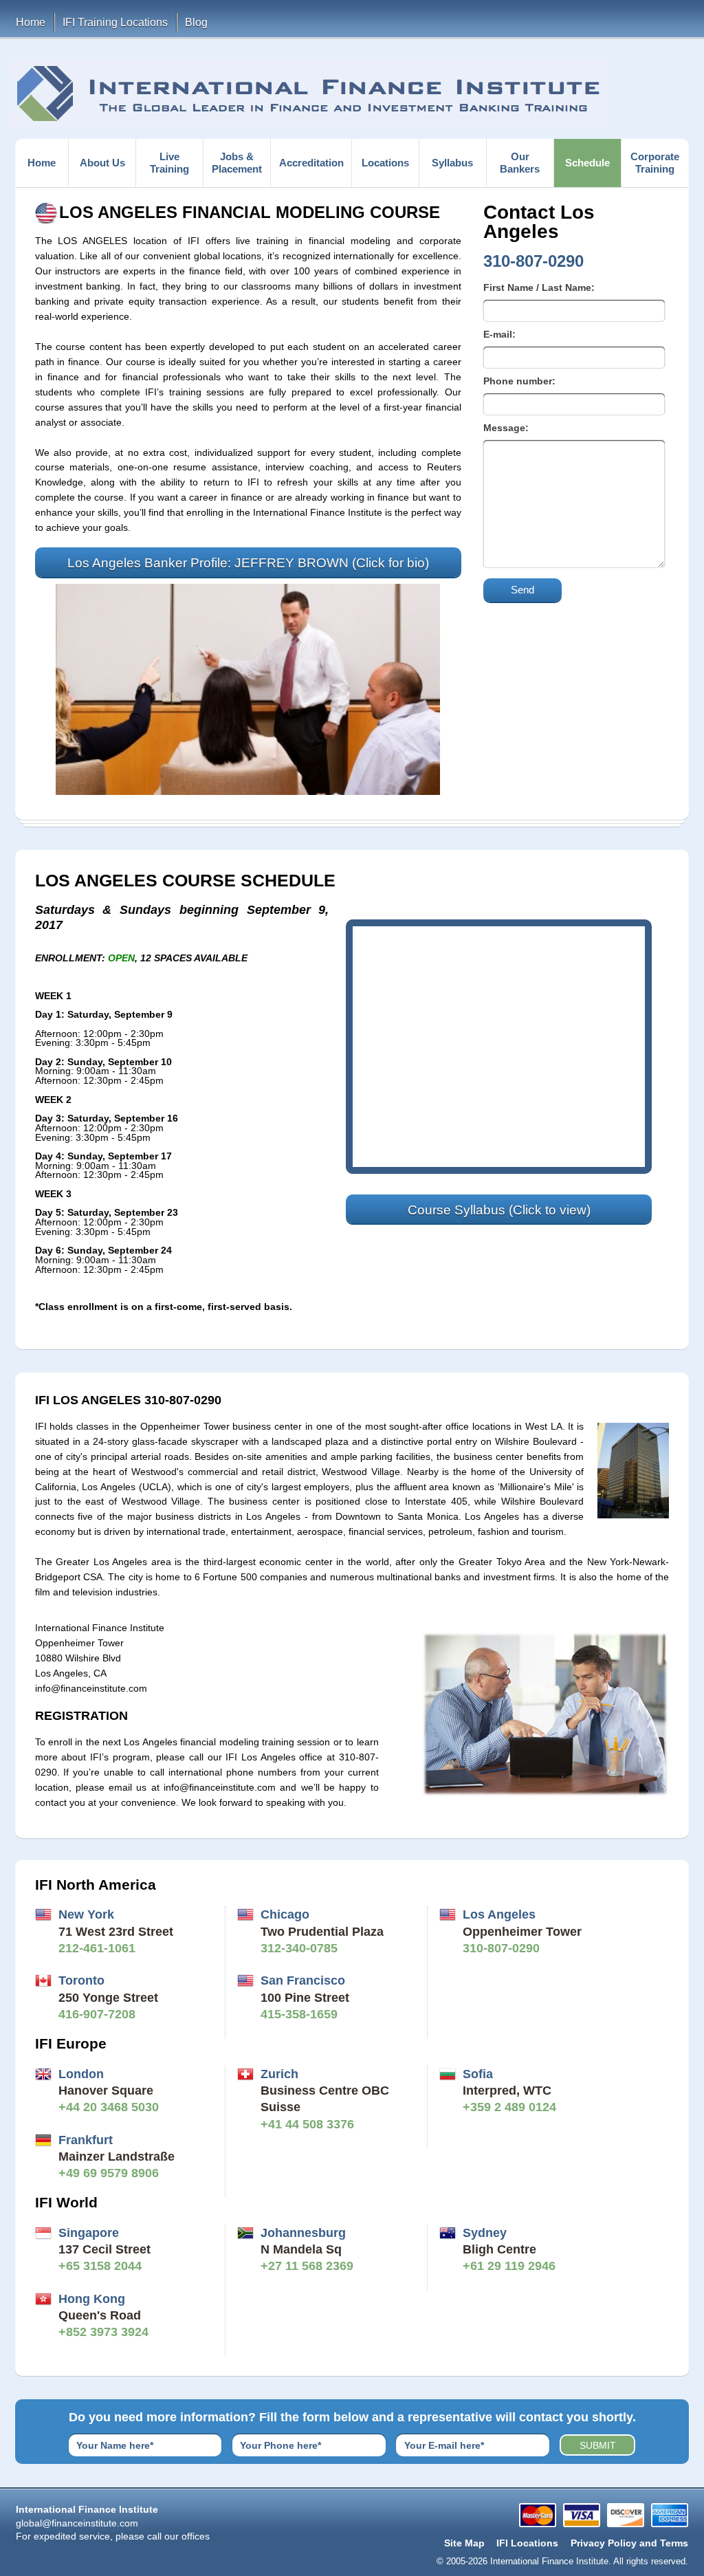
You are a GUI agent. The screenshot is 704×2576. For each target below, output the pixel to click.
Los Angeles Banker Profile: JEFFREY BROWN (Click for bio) (248, 563)
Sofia (478, 2074)
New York (86, 1914)
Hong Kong (92, 2299)
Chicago (285, 1914)
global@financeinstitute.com (77, 2523)
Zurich (279, 2074)
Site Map (464, 2543)
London (81, 2074)
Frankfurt (86, 2140)
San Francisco (303, 1980)
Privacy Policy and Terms (629, 2543)
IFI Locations (527, 2543)
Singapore (89, 2233)
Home (31, 22)
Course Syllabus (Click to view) (499, 1210)
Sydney (485, 2233)
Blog (196, 22)
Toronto (81, 1980)
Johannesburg (303, 2233)
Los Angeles (499, 1914)
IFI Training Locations (115, 22)
